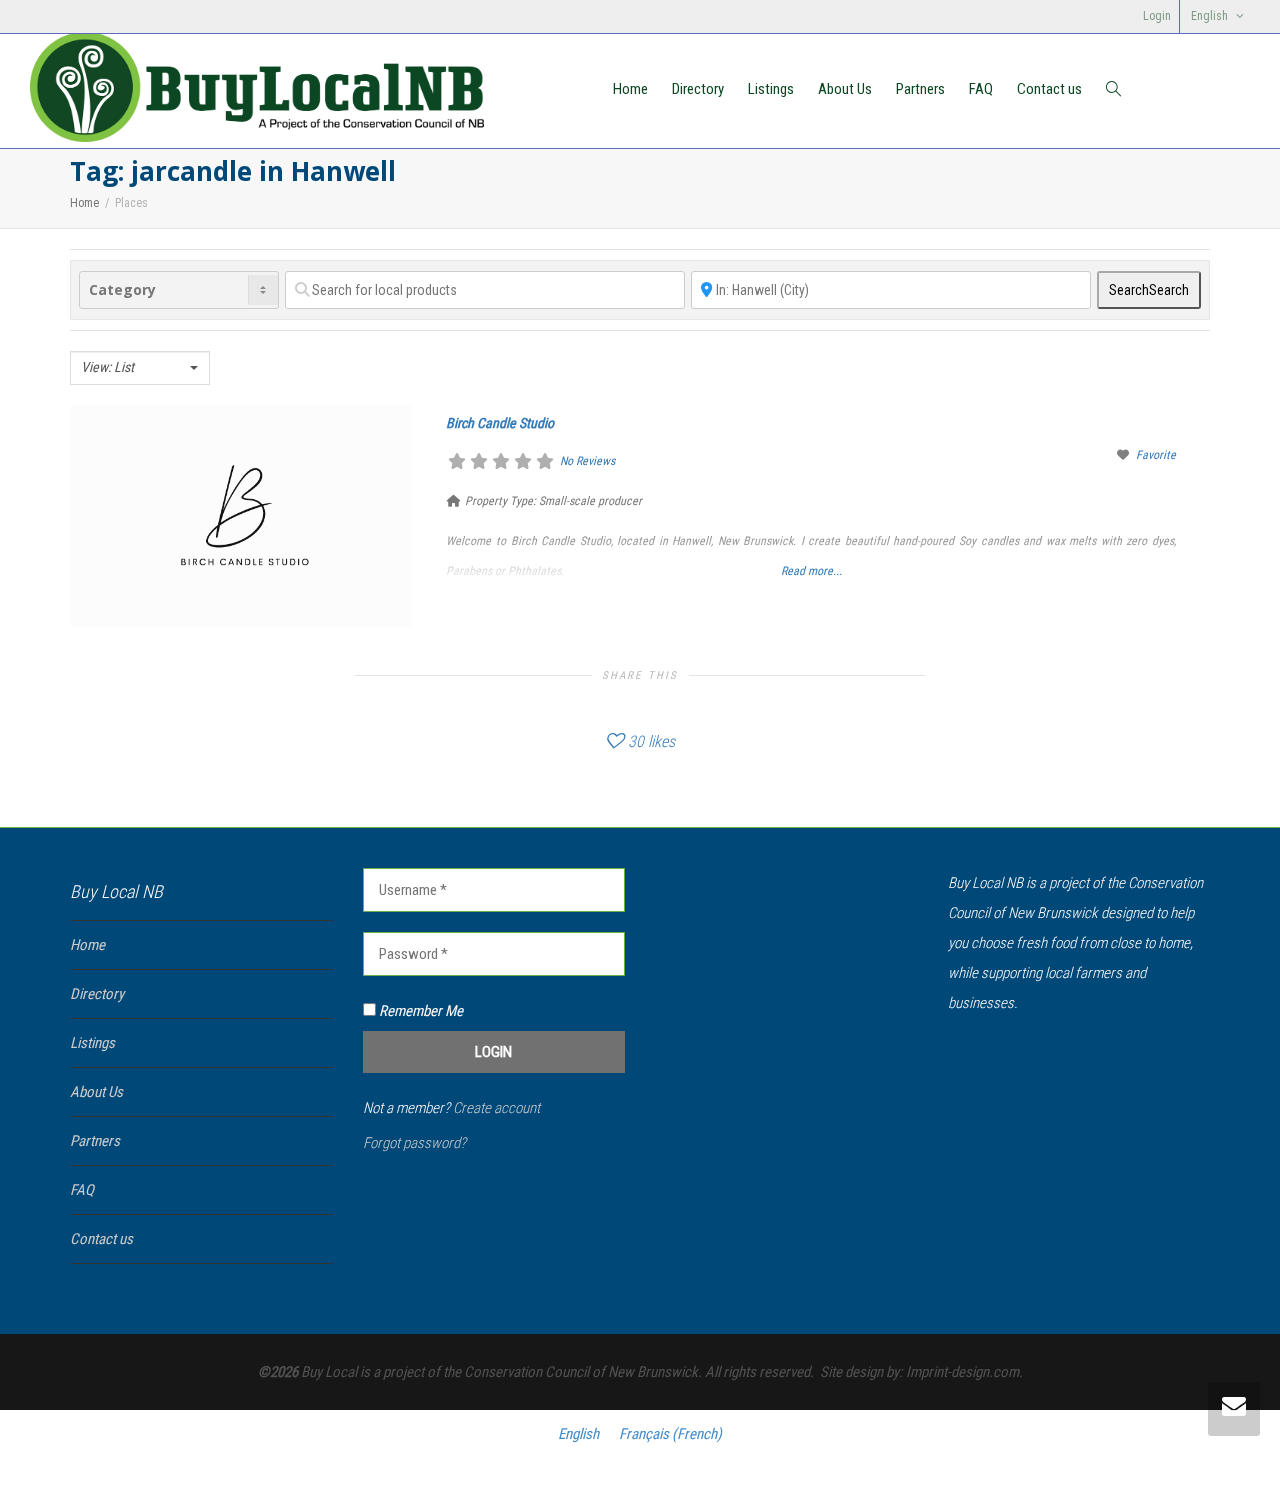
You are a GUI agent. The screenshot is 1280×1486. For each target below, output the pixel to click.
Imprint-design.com (962, 1372)
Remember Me (419, 1011)
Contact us (1049, 89)
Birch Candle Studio (500, 423)
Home (630, 89)
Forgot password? (414, 1143)
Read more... (811, 571)
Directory (698, 89)
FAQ (981, 89)
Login (1157, 16)
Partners (920, 89)
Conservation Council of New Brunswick (581, 1372)
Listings (771, 89)
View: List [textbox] (107, 367)
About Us (845, 89)
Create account (496, 1108)
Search (1149, 290)
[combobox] (140, 368)
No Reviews (587, 461)
